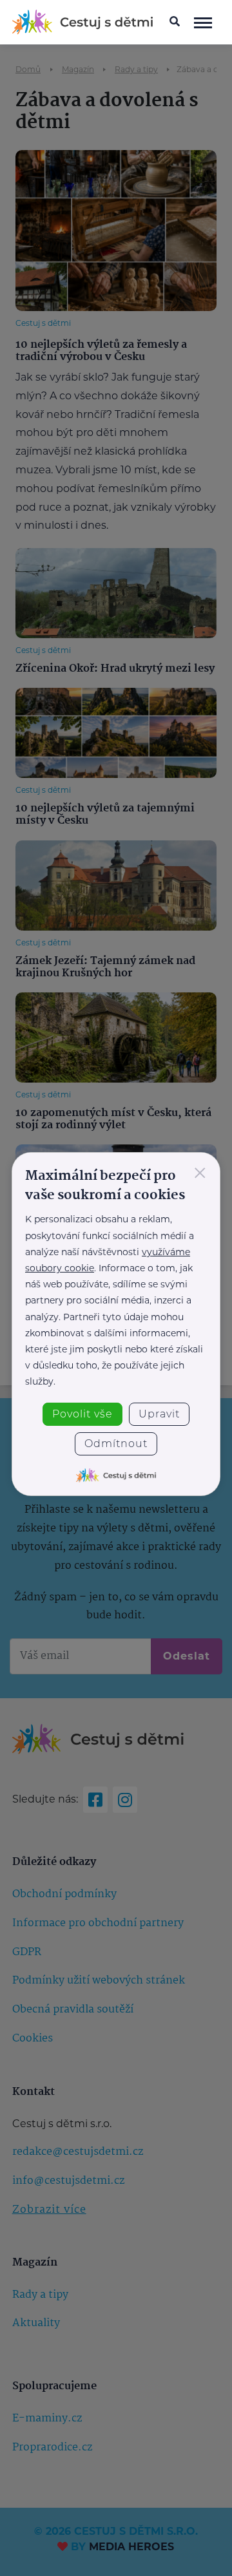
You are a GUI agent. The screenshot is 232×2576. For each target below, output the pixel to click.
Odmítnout (116, 1444)
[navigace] (203, 22)
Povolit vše (82, 1414)
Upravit (159, 1414)
